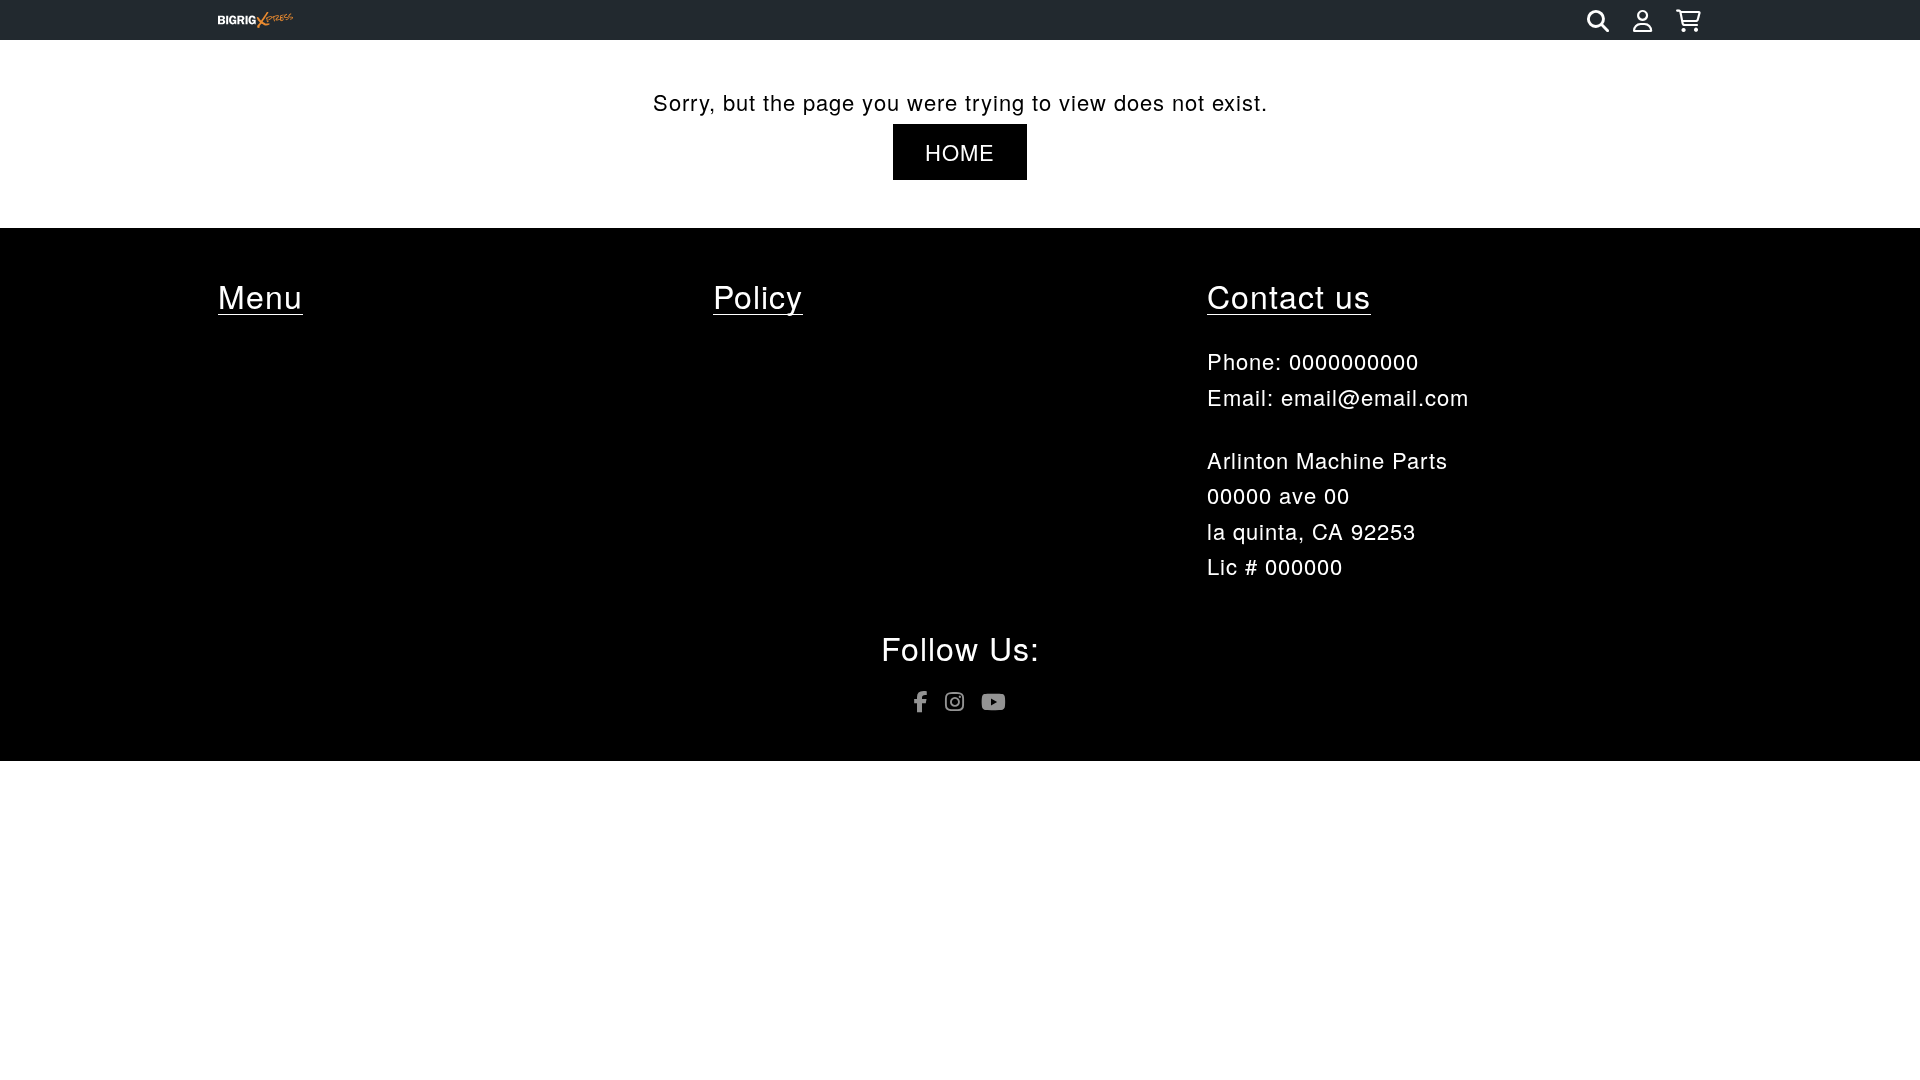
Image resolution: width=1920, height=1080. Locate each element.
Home (960, 151)
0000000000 (1354, 360)
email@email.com (1375, 396)
